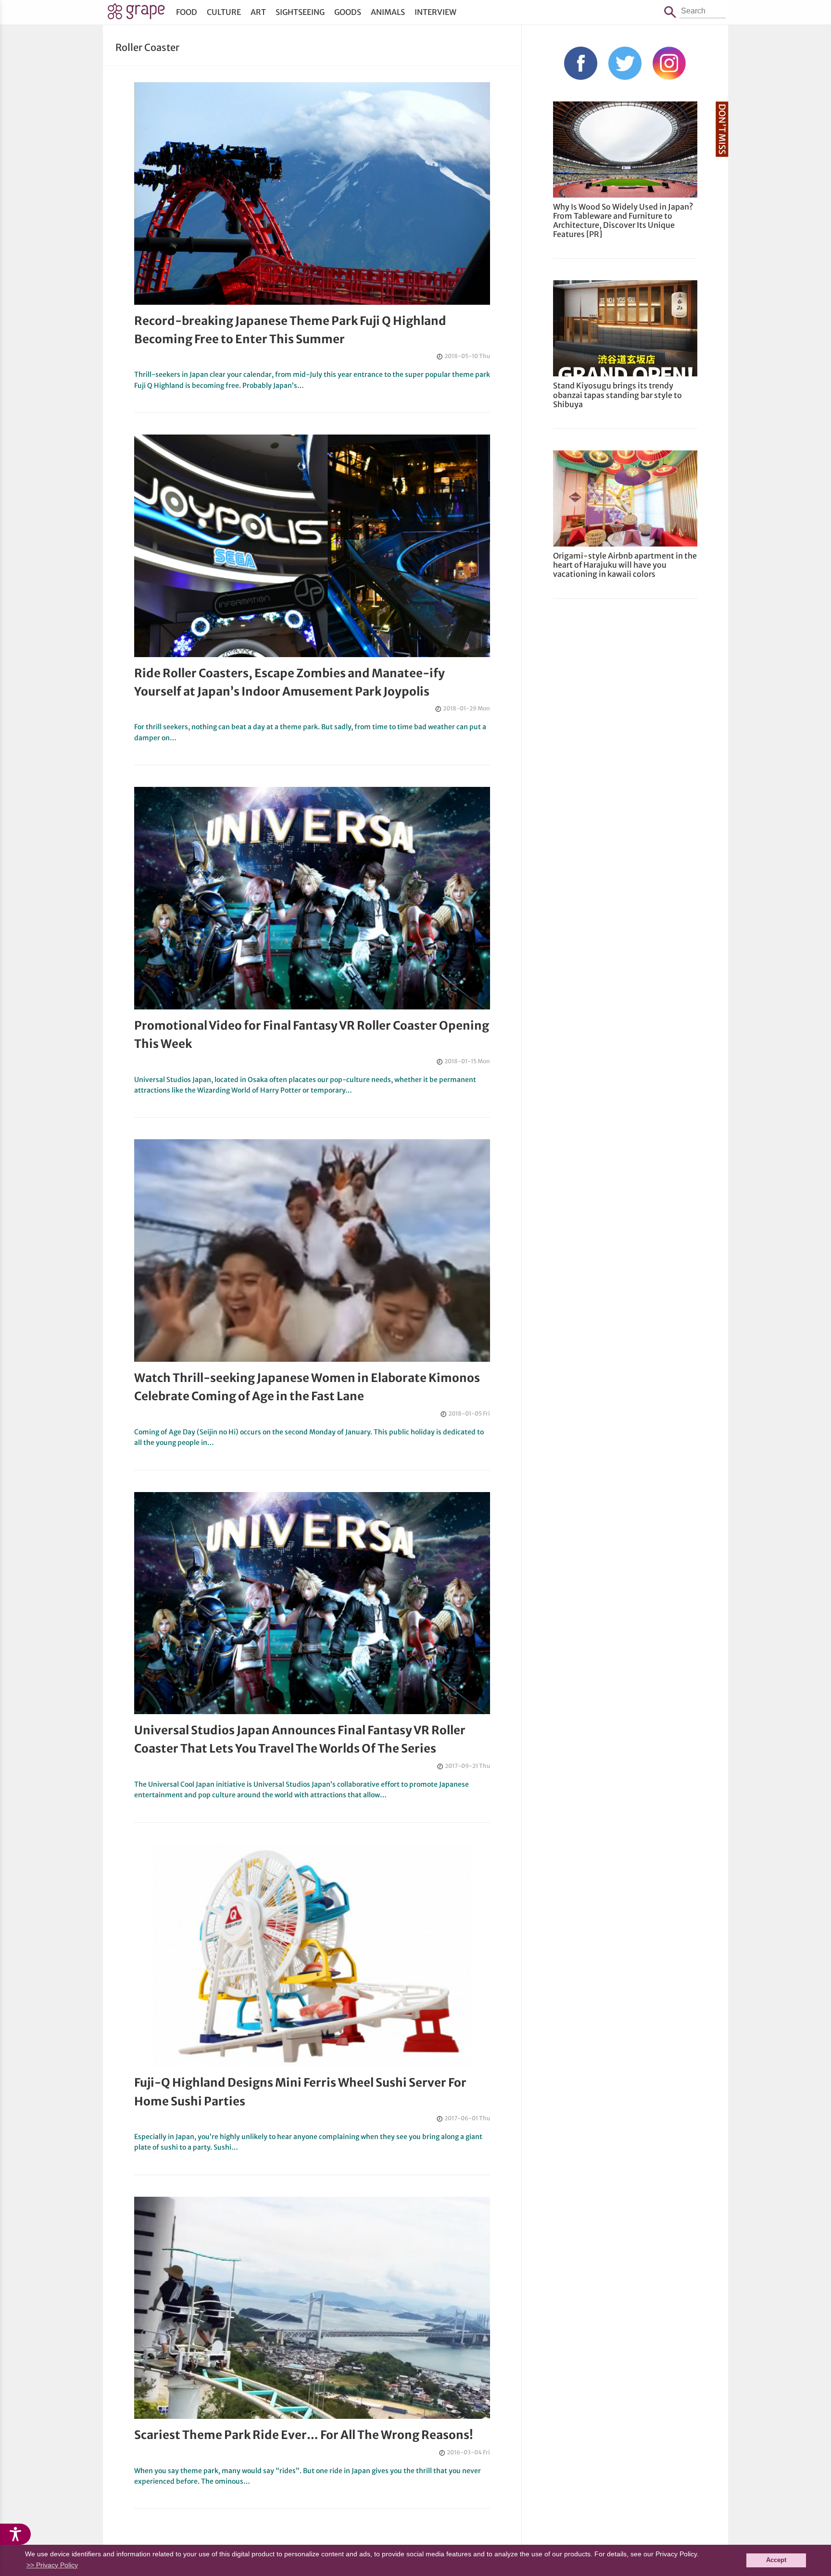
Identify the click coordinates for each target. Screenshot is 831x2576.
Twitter (625, 63)
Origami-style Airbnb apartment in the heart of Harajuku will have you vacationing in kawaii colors (625, 565)
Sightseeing (300, 12)
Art (258, 12)
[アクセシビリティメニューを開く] (15, 2534)
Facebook (581, 63)
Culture (224, 12)
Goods (348, 12)
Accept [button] (776, 2560)
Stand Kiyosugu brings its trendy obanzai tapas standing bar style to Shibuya (617, 395)
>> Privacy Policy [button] (52, 2565)
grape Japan (136, 14)
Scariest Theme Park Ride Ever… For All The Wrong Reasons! (304, 2435)
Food (187, 12)
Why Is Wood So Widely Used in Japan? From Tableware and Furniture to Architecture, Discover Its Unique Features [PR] (623, 221)
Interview (435, 12)
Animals (388, 12)
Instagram (669, 63)
